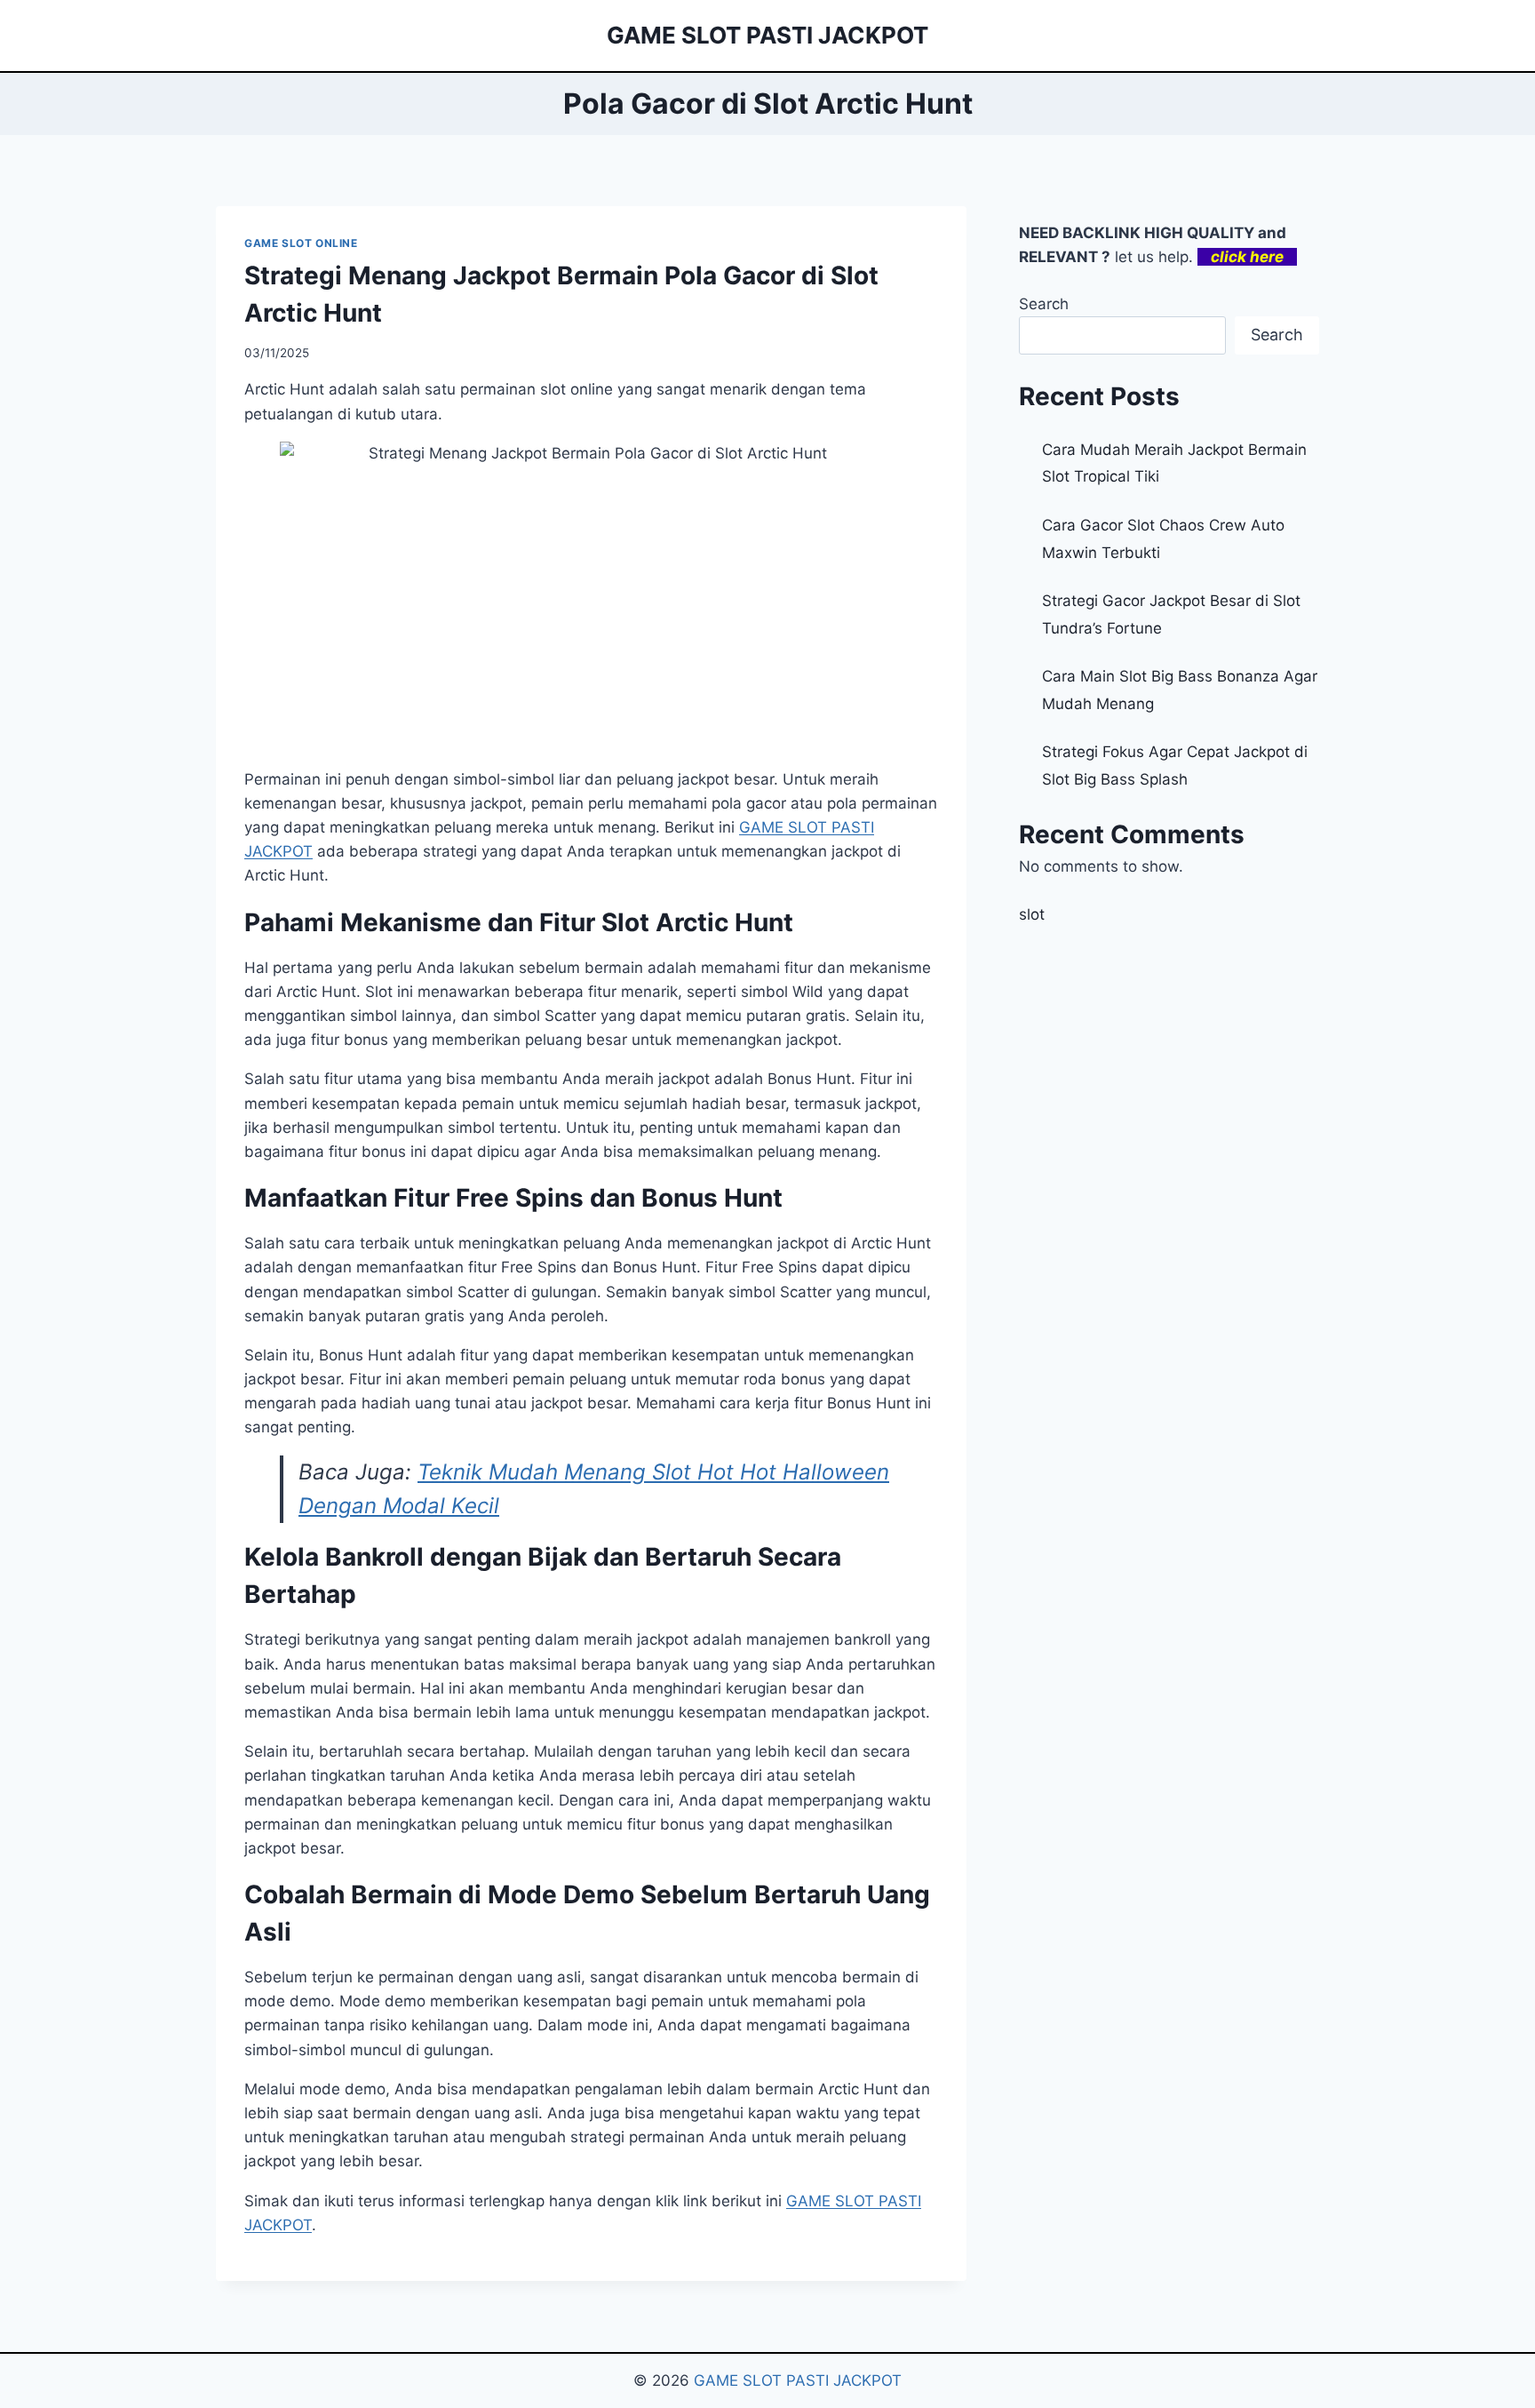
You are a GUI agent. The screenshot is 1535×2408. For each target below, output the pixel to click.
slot (1032, 914)
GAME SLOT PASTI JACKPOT (798, 2380)
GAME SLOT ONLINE (301, 243)
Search (1044, 304)
